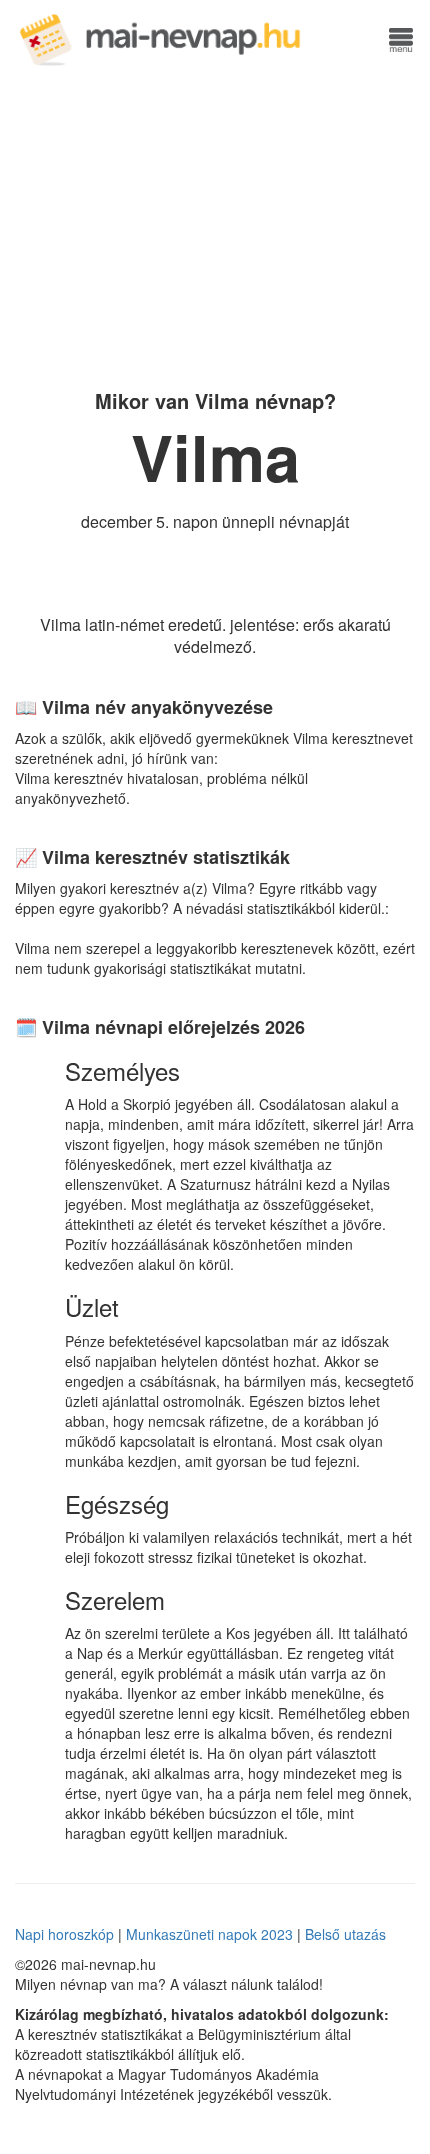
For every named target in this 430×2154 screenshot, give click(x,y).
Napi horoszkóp (64, 1934)
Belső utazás (345, 1934)
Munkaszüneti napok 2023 (209, 1934)
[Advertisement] (215, 225)
